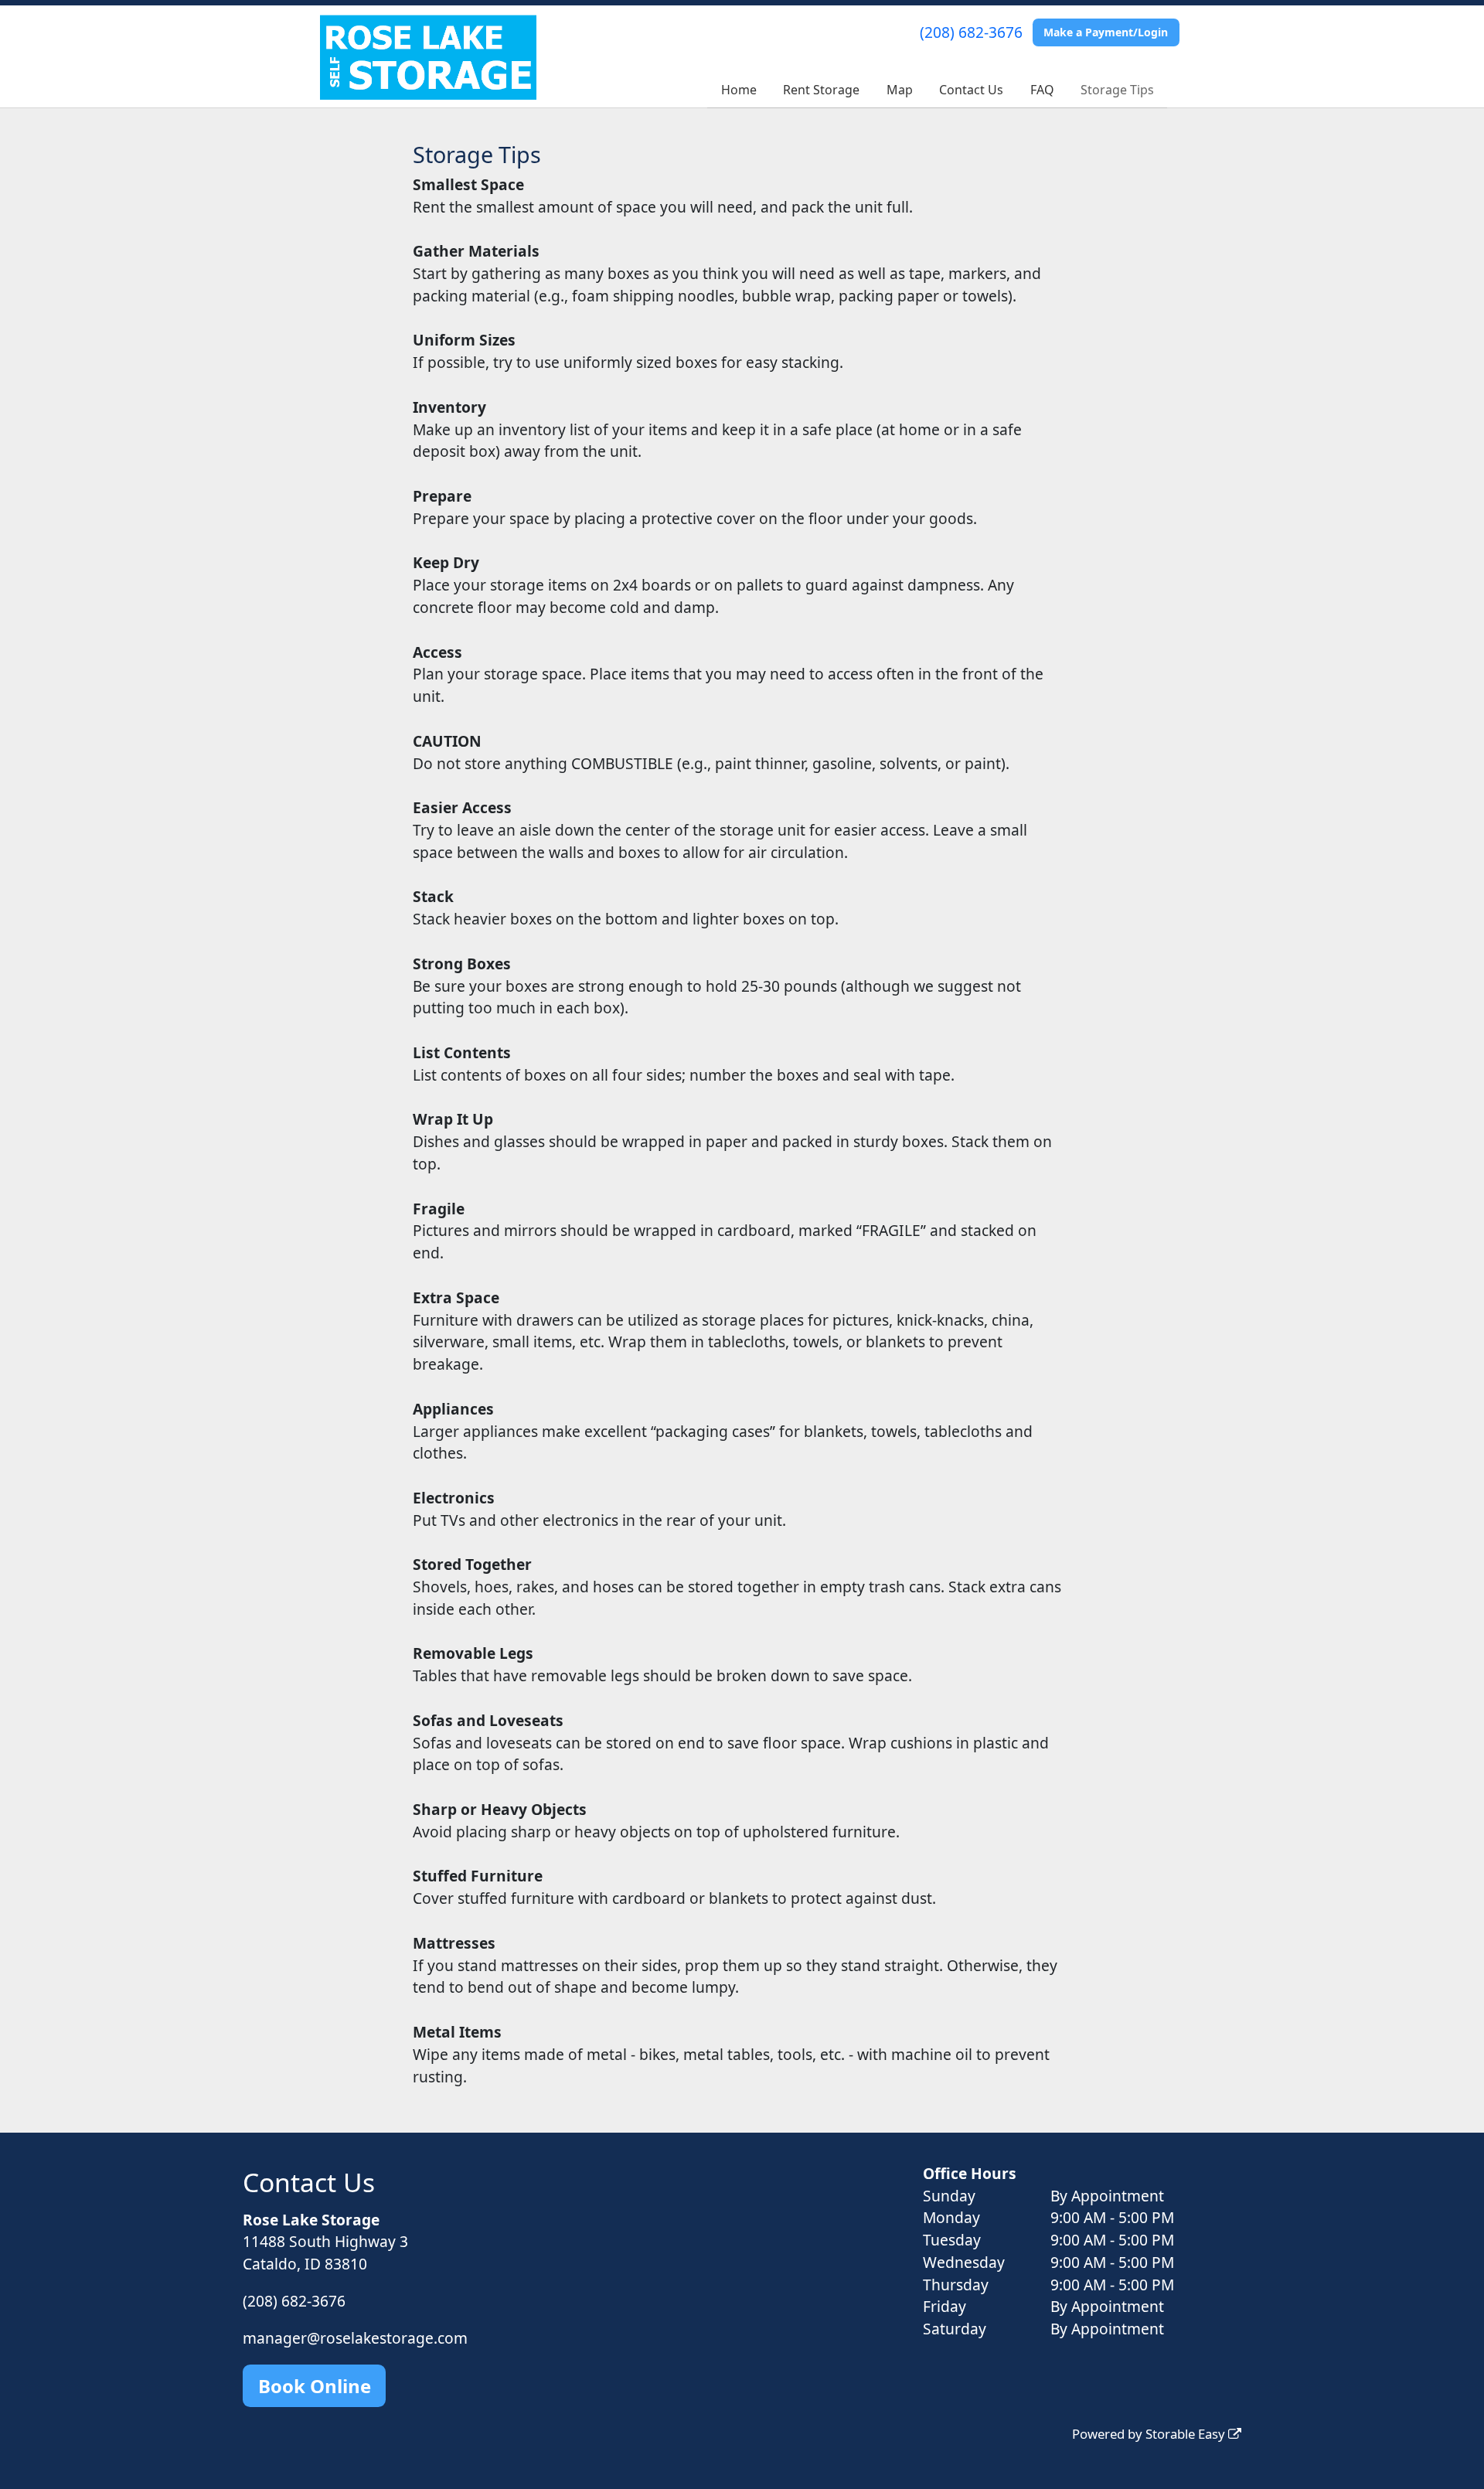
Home (739, 90)
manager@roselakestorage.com (355, 2338)
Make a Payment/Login (1106, 32)
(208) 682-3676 (971, 32)
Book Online (315, 2386)
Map (900, 90)
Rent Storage (821, 90)
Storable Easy (1187, 2434)
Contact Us (971, 90)
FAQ (1042, 90)
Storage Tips (1117, 90)
